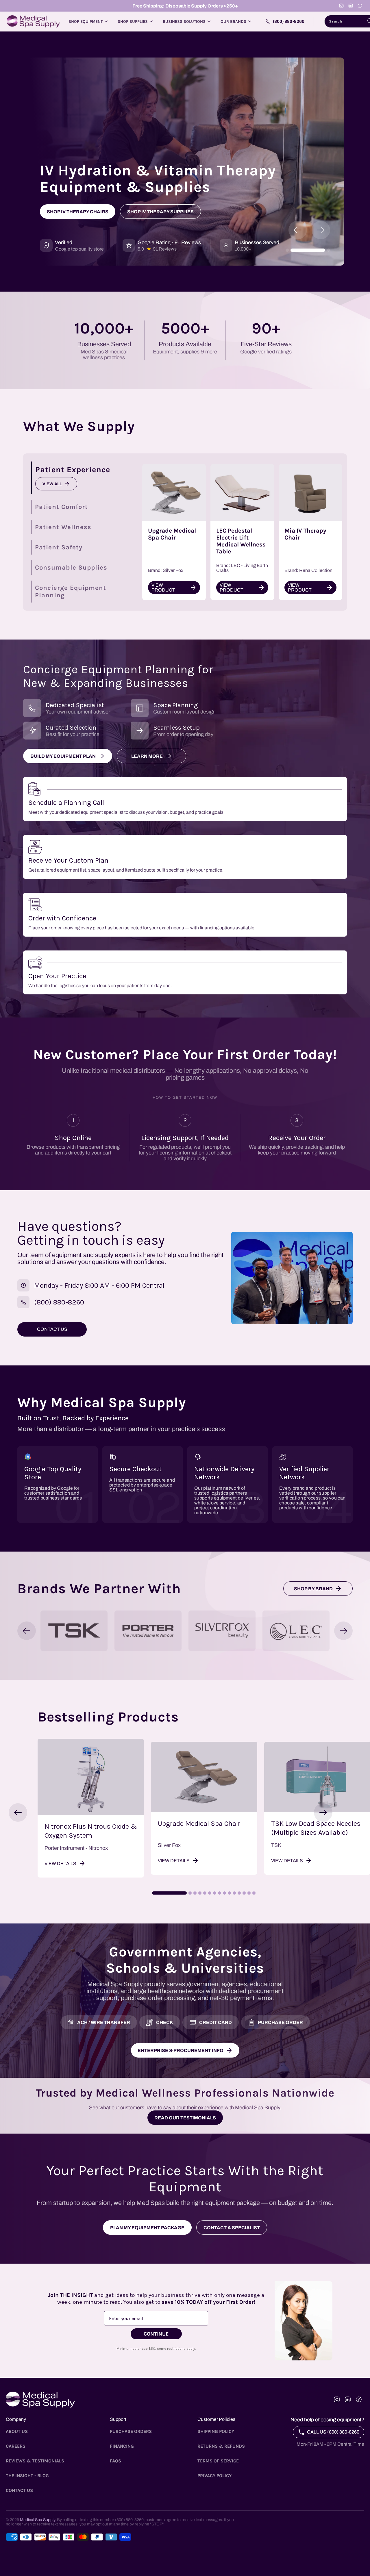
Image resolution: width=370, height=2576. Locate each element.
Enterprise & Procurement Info (181, 2050)
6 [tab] (210, 1893)
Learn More (147, 756)
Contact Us (19, 2490)
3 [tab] (195, 1893)
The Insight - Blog (27, 2476)
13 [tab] (244, 1893)
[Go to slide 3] (329, 250)
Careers (16, 2446)
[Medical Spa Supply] (33, 21)
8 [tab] (220, 1893)
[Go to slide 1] (287, 250)
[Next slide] (321, 230)
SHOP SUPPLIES (133, 22)
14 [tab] (249, 1893)
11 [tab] (234, 1893)
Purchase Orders (131, 2431)
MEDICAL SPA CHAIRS (75, 212)
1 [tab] (169, 1893)
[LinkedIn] (351, 6)
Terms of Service (218, 2461)
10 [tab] (229, 1893)
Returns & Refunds (221, 2446)
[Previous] (18, 1813)
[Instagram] (341, 6)
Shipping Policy (216, 2431)
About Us (17, 2431)
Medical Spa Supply (37, 2520)
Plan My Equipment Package (147, 2228)
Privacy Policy (214, 2476)
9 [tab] (224, 1893)
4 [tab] (200, 1893)
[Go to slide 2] (308, 250)
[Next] (323, 1813)
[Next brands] (343, 1631)
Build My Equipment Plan (63, 756)
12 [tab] (239, 1893)
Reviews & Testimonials (35, 2461)
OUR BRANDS (233, 22)
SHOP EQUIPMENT (86, 22)
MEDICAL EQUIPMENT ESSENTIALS (162, 212)
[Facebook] (360, 6)
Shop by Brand (313, 1589)
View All (52, 484)
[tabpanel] (91, 1808)
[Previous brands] (27, 1631)
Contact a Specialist (232, 2228)
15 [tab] (254, 1893)
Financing (122, 2446)
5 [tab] (205, 1893)
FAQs (115, 2461)
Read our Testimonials (185, 2118)
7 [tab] (215, 1893)
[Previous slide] (298, 230)
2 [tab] (190, 1893)
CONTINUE (156, 2334)
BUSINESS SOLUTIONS (184, 22)
